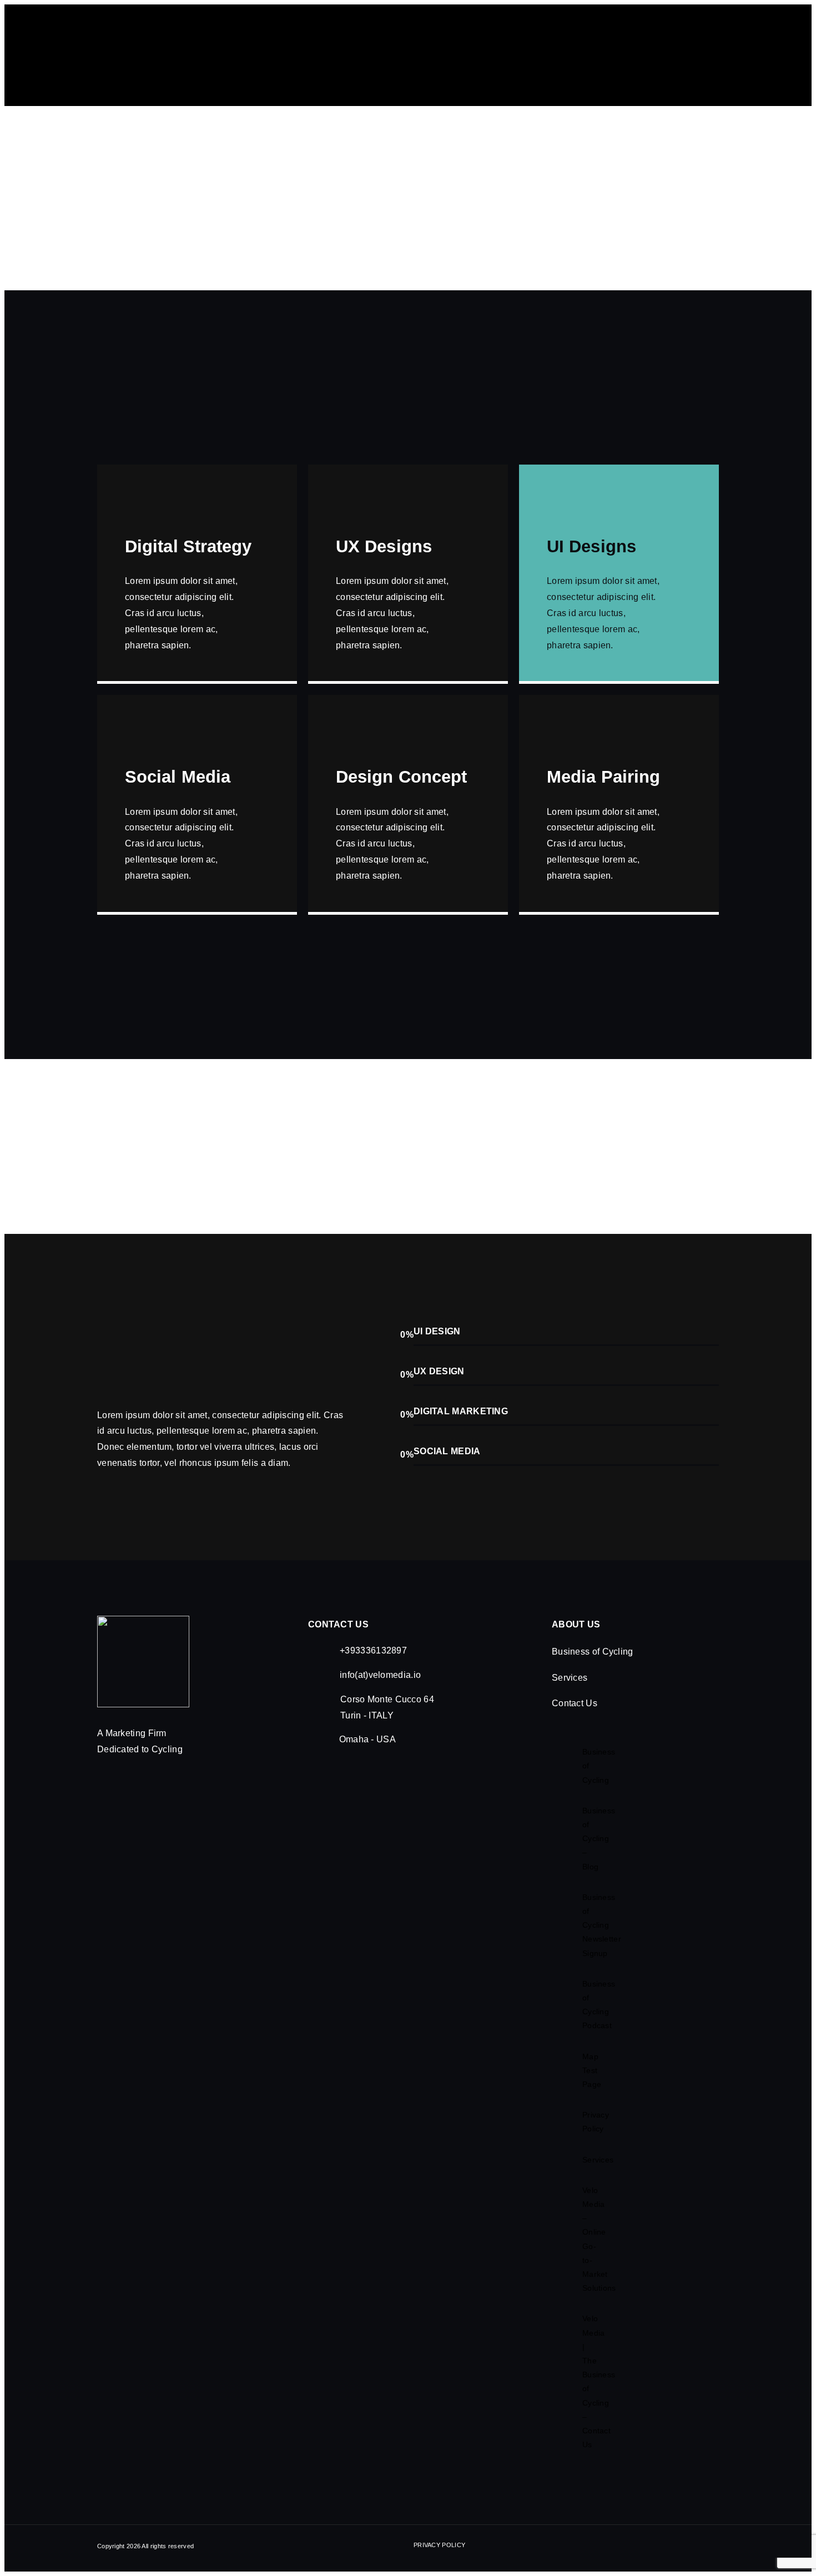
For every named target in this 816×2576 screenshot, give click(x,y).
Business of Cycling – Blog (586, 1839)
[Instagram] (701, 2548)
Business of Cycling (593, 1652)
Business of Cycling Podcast (586, 2005)
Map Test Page (586, 2070)
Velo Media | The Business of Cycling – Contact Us (586, 2381)
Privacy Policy (586, 2122)
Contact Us (575, 1703)
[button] (629, 1652)
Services (570, 1678)
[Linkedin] (714, 2548)
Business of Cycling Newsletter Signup (586, 1925)
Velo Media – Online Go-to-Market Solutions (586, 2239)
